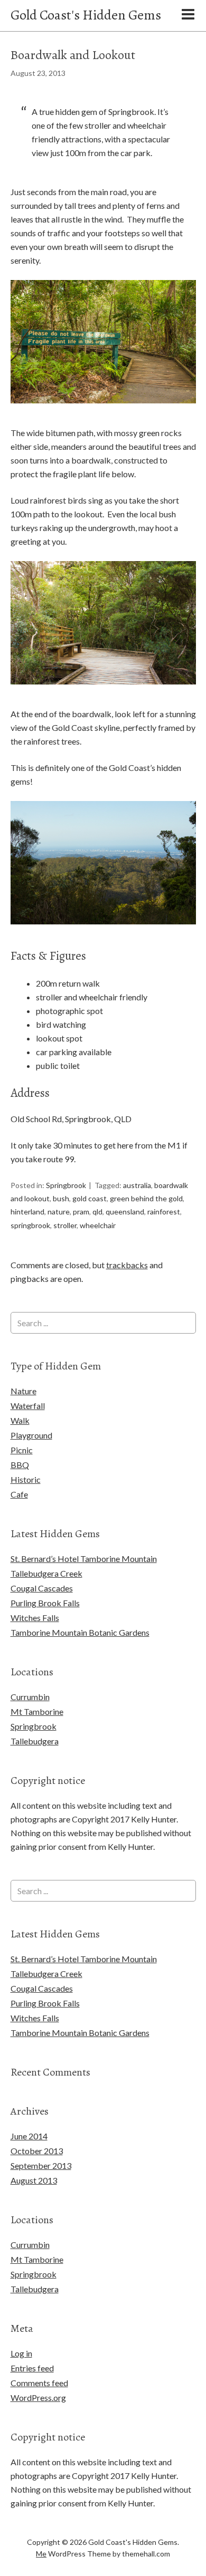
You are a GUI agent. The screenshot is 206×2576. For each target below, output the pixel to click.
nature (59, 1212)
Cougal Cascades (42, 1588)
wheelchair (98, 1225)
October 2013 (37, 2151)
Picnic (22, 1450)
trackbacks (127, 1265)
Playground (31, 1435)
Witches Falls (35, 1618)
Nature (24, 1391)
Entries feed (32, 2368)
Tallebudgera (35, 1741)
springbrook (30, 1225)
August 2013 (34, 2180)
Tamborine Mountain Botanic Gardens (80, 1632)
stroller (65, 1225)
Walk (20, 1420)
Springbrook (66, 1185)
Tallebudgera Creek (46, 1573)
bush (61, 1198)
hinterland (27, 1212)
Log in (21, 2353)
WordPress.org (38, 2397)
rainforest (164, 1212)
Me (41, 2554)
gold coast (90, 1198)
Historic (26, 1479)
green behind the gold (146, 1198)
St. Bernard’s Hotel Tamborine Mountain (84, 1559)
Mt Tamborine (37, 1711)
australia (137, 1185)
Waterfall (28, 1406)
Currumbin (30, 1697)
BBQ (20, 1465)
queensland (125, 1212)
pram (81, 1212)
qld (97, 1212)
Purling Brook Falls (45, 1603)
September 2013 (41, 2165)
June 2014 (29, 2136)
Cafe (19, 1494)
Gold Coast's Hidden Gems (86, 15)
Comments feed (39, 2383)
